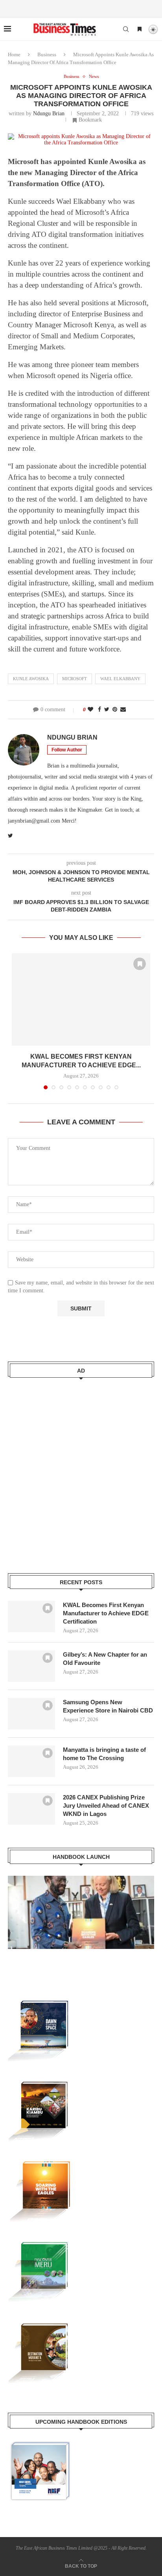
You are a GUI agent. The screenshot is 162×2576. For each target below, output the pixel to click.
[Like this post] (90, 710)
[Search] (126, 29)
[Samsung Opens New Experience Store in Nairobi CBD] (31, 1714)
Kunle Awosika (31, 679)
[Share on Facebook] (99, 710)
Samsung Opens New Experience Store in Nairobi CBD (108, 1706)
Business (47, 54)
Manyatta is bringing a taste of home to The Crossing (104, 1754)
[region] (81, 1920)
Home (14, 54)
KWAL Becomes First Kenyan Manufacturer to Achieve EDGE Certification (106, 1613)
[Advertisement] (81, 1471)
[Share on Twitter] (107, 710)
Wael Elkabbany (120, 679)
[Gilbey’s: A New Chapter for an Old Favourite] (31, 1666)
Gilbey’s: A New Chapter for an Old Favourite (105, 1659)
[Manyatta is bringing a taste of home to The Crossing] (31, 1761)
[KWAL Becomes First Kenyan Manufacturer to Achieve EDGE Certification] (81, 999)
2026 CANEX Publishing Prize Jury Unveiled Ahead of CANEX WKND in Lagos (106, 1806)
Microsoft (75, 679)
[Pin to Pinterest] (115, 710)
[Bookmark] (140, 30)
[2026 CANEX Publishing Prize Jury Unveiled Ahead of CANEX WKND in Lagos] (31, 1809)
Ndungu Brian (49, 113)
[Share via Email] (123, 710)
